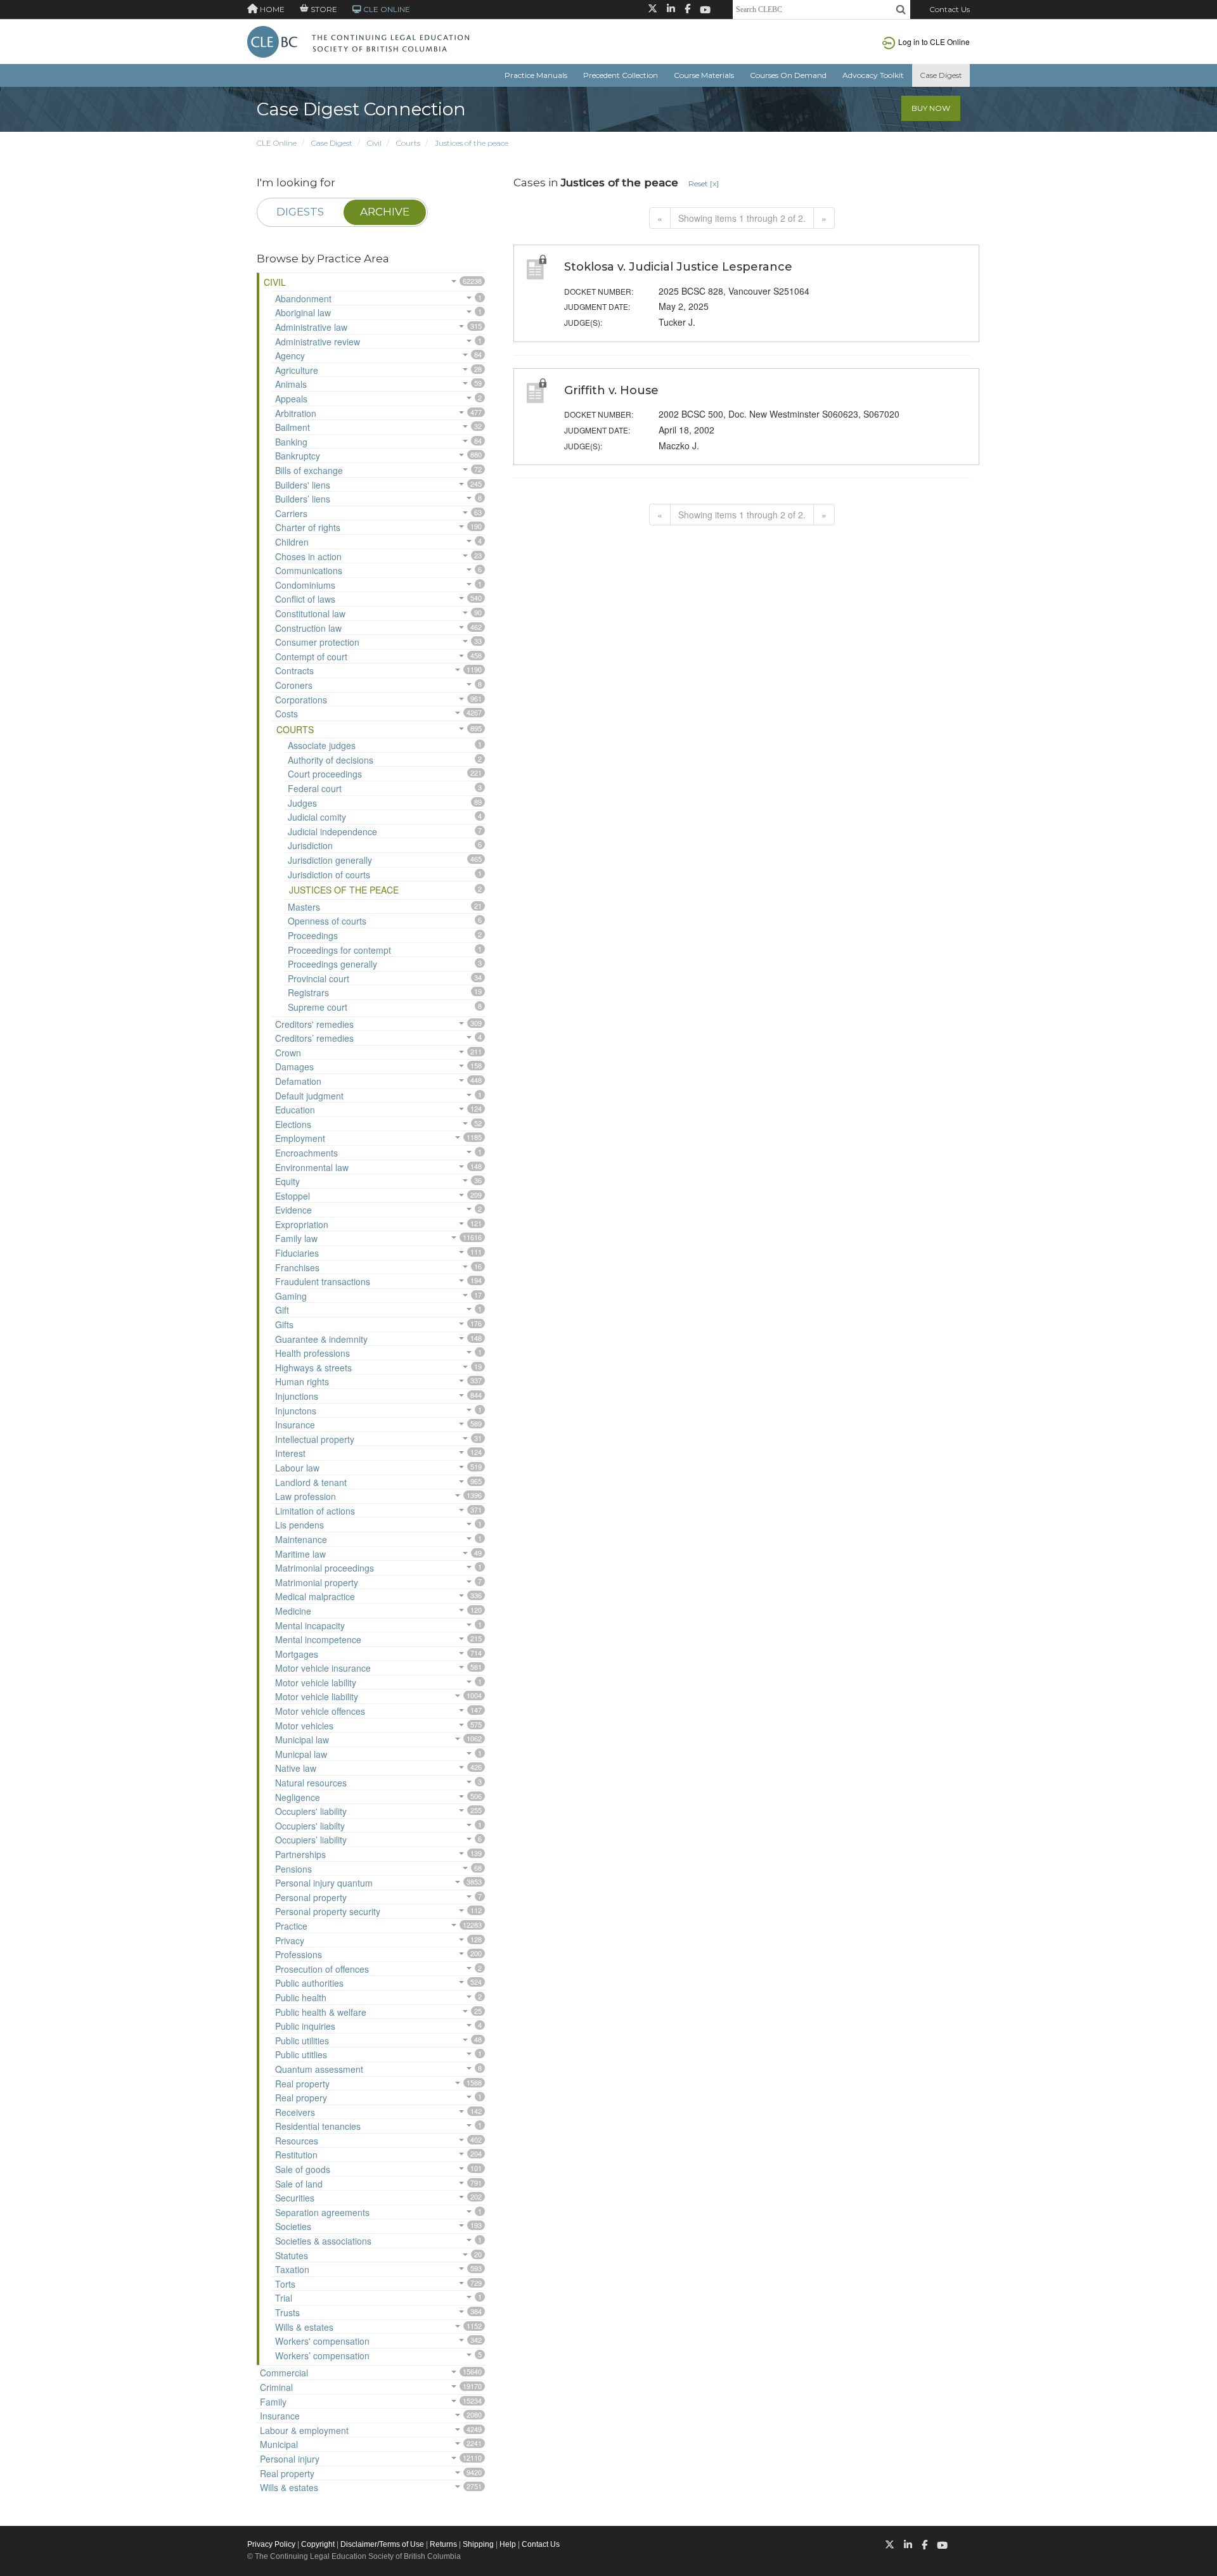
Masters (304, 907)
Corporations (301, 700)
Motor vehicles (304, 1726)
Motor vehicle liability (317, 1696)
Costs (287, 714)
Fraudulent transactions (323, 1281)
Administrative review (318, 342)
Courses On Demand (788, 75)
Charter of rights (308, 527)
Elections (293, 1124)
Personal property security (328, 1911)
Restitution (296, 2155)
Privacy (290, 1940)
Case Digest (941, 75)
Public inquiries (305, 2026)
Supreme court (318, 1007)
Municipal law (302, 1740)
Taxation (292, 2269)
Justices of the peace (472, 143)
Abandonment (303, 298)
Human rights (302, 1381)
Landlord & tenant (311, 1482)
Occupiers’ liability (311, 1840)
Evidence (293, 1210)
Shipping (478, 2544)
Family (273, 2402)
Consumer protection (317, 642)
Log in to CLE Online (934, 42)
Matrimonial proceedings (325, 1568)
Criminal (276, 2387)
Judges (302, 803)
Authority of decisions (331, 760)
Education (295, 1110)
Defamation (298, 1081)
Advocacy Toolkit (873, 75)
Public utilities (302, 2041)
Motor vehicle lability (316, 1682)
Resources (297, 2141)
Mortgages (297, 1654)
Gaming (291, 1296)
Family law (296, 1238)
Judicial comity (317, 817)
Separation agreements (322, 2212)
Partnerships (300, 1854)
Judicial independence (332, 831)
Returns (443, 2544)
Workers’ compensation (322, 2355)
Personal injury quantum (324, 1883)
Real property (302, 2084)
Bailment (293, 427)
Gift (282, 1310)
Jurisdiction (310, 845)
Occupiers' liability (311, 1811)
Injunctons (296, 1411)
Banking (291, 442)
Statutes (292, 2255)
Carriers (291, 513)
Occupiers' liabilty (310, 1826)
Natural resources (311, 1783)
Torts (285, 2284)
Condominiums (305, 585)
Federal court (315, 788)
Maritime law (300, 1554)
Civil (374, 143)
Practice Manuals (536, 75)
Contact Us (950, 9)
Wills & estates (304, 2327)
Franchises (297, 1267)
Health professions (312, 1353)
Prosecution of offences (322, 1969)
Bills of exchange (309, 470)
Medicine (293, 1611)
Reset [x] (704, 183)
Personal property (311, 1897)
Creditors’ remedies (314, 1038)
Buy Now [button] (931, 108)
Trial (284, 2298)
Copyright (318, 2544)
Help (508, 2544)
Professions (299, 1954)
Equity (287, 1181)
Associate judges (322, 745)
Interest (290, 1453)
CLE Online (277, 143)
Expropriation (302, 1224)
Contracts (294, 670)
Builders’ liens (303, 499)
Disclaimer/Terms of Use (382, 2544)
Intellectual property (315, 1439)
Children (292, 542)
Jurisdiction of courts (329, 875)
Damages (294, 1067)
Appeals (291, 399)
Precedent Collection (621, 75)
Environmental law (312, 1167)
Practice (291, 1926)
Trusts (287, 2312)
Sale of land (299, 2184)
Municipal (279, 2444)
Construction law (308, 628)
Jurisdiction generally (330, 860)
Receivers (295, 2112)
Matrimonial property (317, 1582)
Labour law (297, 1468)
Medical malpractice (315, 1596)
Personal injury (290, 2459)
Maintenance (301, 1539)
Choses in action (308, 556)
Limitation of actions (315, 1511)
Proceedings (313, 935)
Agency (290, 356)
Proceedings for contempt (339, 950)
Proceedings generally (332, 964)
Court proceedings (325, 774)
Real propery (301, 2098)
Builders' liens (303, 485)
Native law (296, 1768)
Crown (288, 1053)
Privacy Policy (271, 2544)
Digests (300, 212)
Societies (293, 2226)
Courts (408, 143)
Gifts (284, 1324)
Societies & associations (323, 2241)
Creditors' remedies (314, 1024)
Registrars (308, 992)
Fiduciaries (297, 1253)
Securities (295, 2198)
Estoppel (293, 1196)
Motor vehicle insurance (323, 1668)
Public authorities (309, 1983)
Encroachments (306, 1153)
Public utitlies (301, 2054)
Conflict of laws (305, 599)
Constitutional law (310, 613)
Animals (291, 384)
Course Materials (704, 75)
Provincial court (319, 978)
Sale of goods (303, 2169)
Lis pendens (299, 1525)
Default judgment (309, 1096)
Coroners (294, 685)
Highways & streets (313, 1368)
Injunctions (297, 1396)
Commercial (284, 2373)
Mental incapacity (310, 1625)
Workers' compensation (322, 2341)
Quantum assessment (319, 2069)
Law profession (306, 1496)
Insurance (295, 1425)
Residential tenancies (318, 2126)
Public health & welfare (321, 2012)
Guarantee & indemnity (321, 1339)
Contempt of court (311, 657)
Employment (300, 1138)
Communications (309, 570)
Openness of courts (327, 921)
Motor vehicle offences (320, 1711)
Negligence (298, 1797)
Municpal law (301, 1754)
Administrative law (311, 327)
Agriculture (297, 370)
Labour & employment (304, 2430)
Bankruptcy (298, 456)
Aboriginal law (303, 312)
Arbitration (296, 413)
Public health (301, 1997)
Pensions (293, 1869)
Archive (385, 212)
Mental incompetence (318, 1639)
